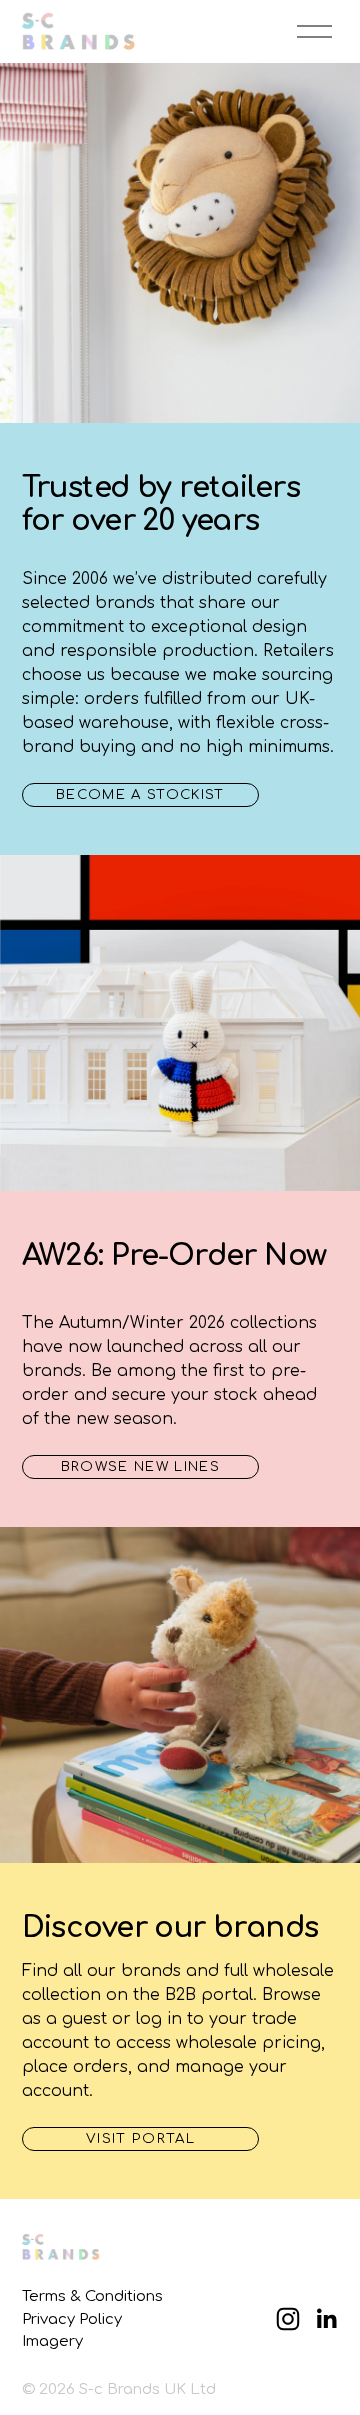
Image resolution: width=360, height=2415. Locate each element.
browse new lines (140, 1466)
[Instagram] (288, 2319)
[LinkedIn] (326, 2319)
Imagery (52, 2341)
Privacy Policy (72, 2319)
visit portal (140, 2138)
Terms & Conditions (92, 2296)
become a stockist (140, 794)
